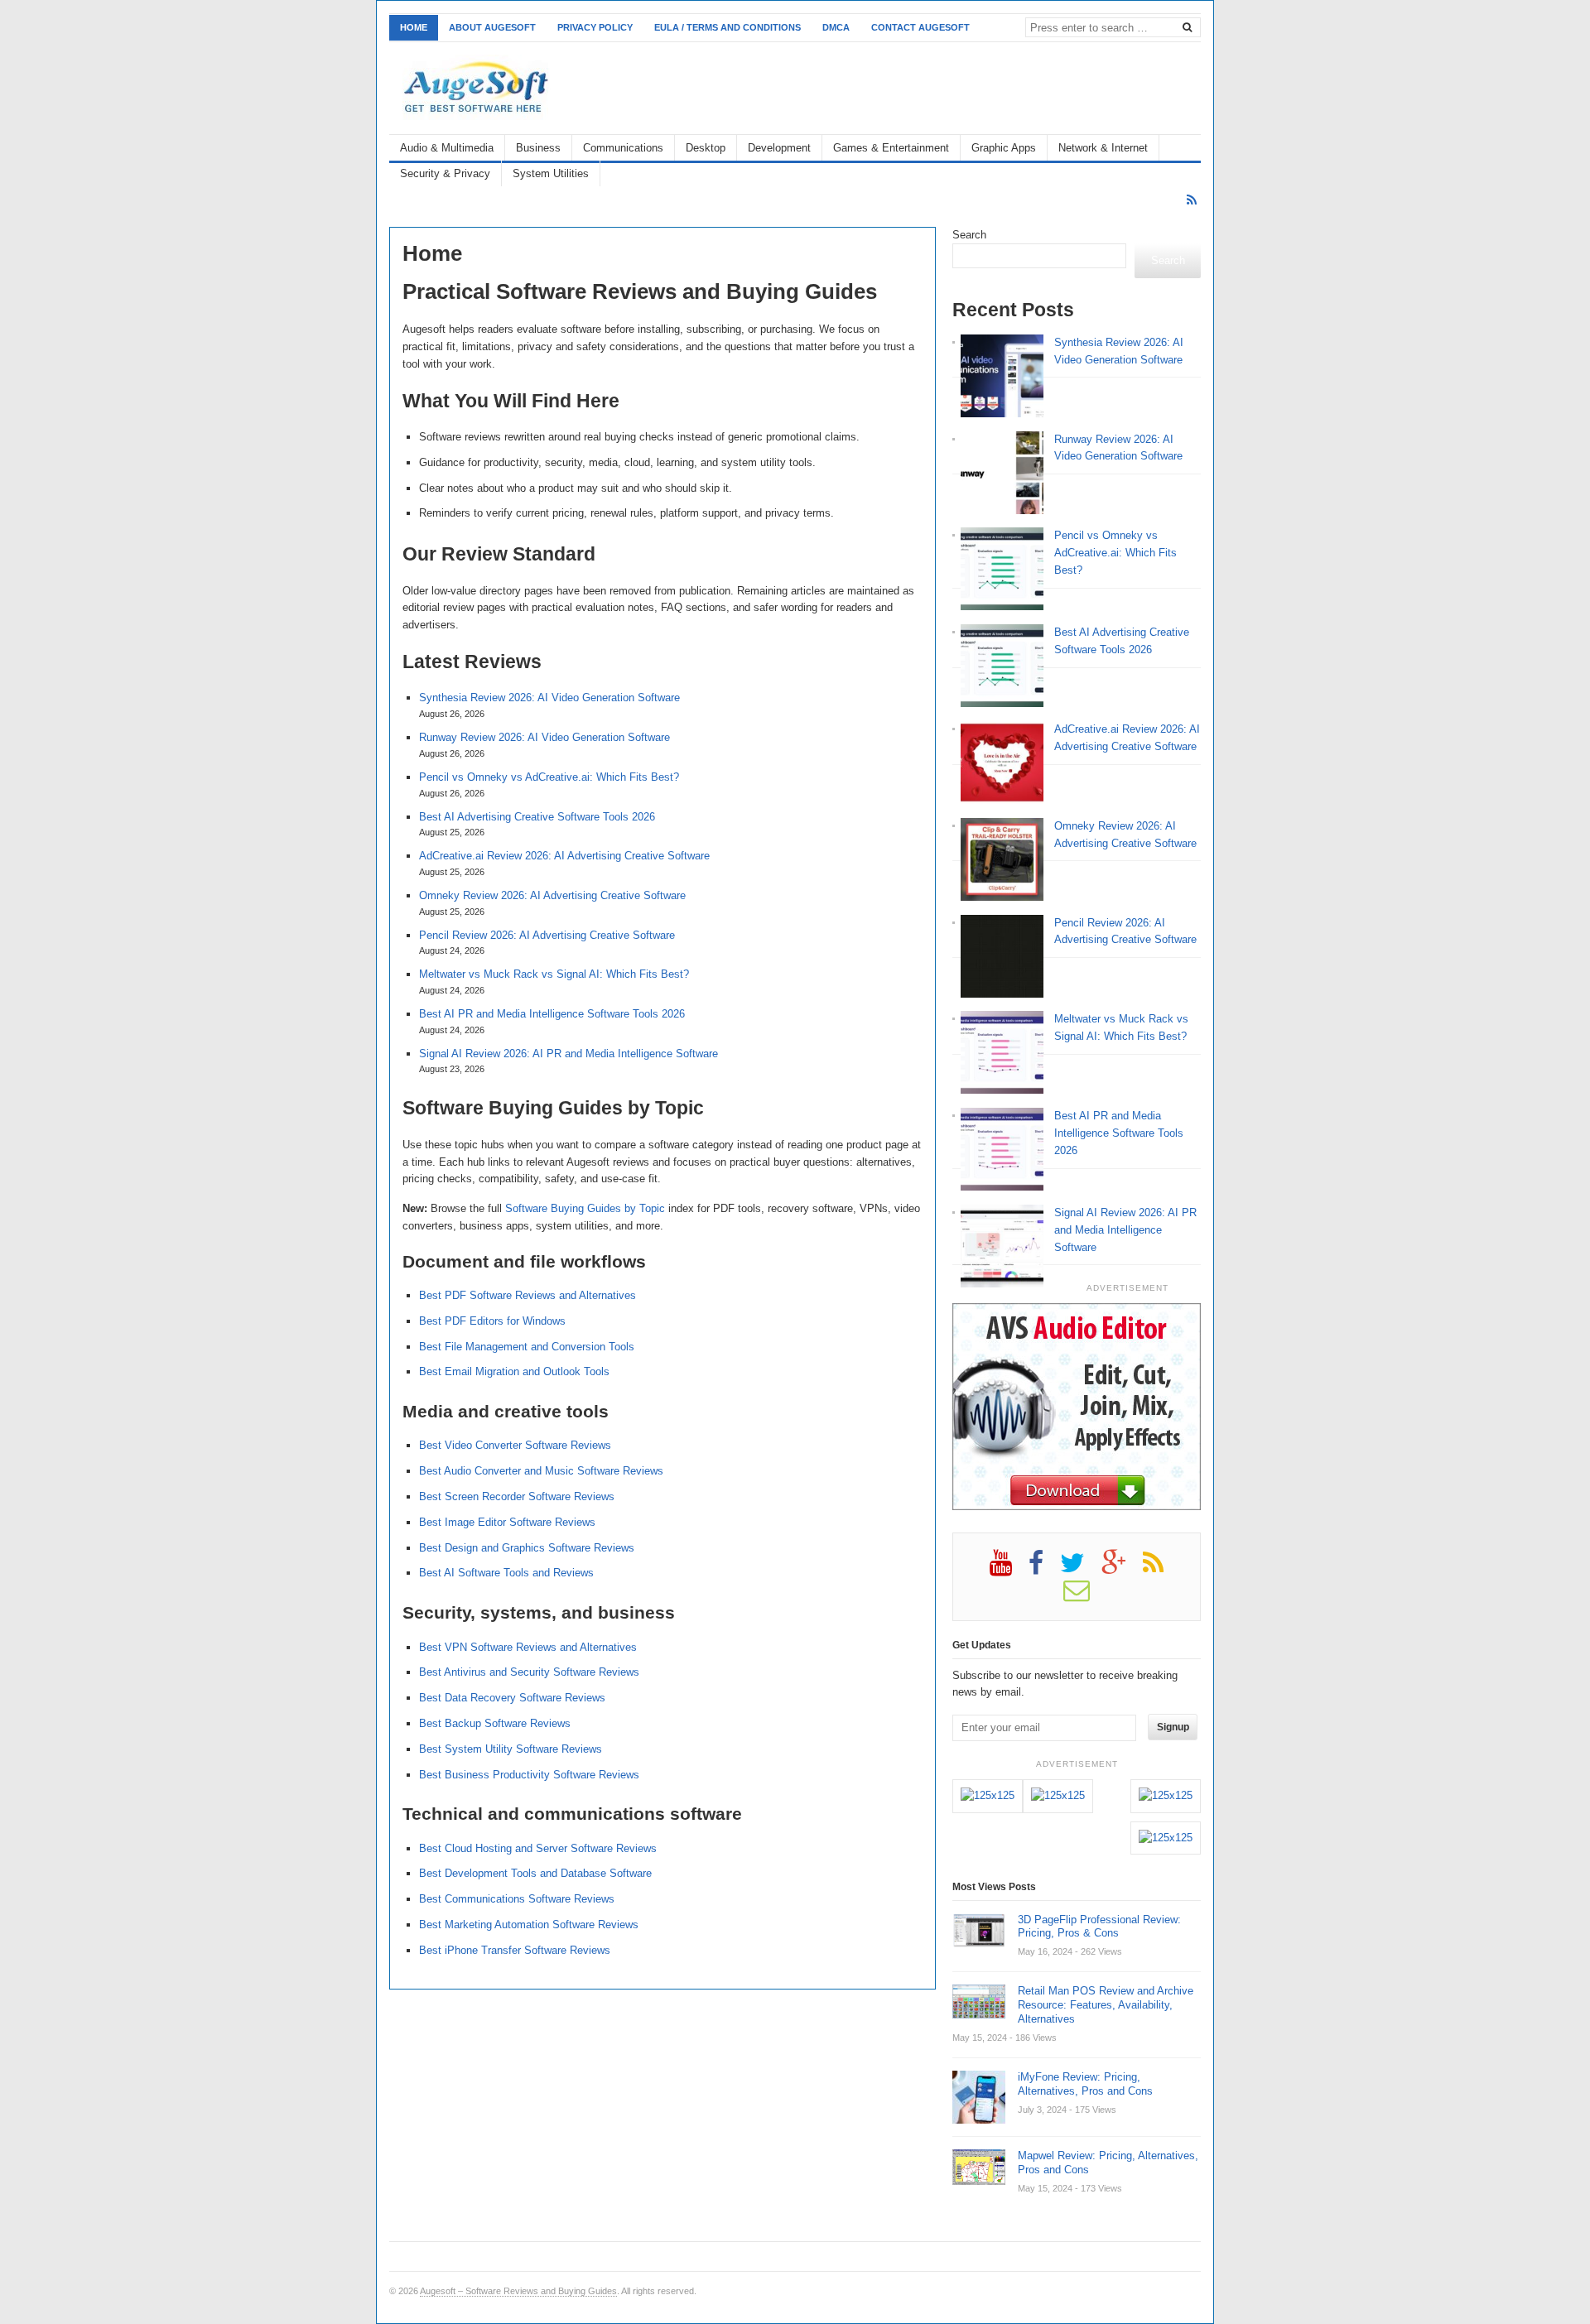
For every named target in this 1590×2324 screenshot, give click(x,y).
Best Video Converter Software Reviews (515, 1445)
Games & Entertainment (891, 148)
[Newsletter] (1085, 1596)
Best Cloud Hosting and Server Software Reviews (538, 1848)
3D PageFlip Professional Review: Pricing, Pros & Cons (1099, 1927)
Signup (1173, 1727)
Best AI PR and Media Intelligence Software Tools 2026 (552, 1014)
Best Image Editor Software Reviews (507, 1522)
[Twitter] (1081, 1569)
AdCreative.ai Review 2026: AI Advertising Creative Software (564, 856)
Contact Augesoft (920, 27)
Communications (623, 148)
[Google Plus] (1122, 1569)
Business (538, 148)
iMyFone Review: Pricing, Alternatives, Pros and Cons (1085, 2084)
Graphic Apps (1004, 148)
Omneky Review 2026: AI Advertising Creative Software (552, 895)
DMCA (836, 27)
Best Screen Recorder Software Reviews (517, 1496)
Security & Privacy (445, 173)
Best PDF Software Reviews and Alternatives (528, 1295)
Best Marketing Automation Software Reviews (529, 1925)
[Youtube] (1009, 1569)
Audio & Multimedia (447, 148)
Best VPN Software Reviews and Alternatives (528, 1647)
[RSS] (1192, 200)
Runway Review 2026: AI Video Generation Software (544, 737)
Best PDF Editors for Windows (492, 1321)
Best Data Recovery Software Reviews (512, 1698)
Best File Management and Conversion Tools (527, 1347)
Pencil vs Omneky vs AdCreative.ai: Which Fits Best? (549, 777)
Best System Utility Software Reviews (511, 1749)
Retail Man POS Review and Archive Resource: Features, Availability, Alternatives (1106, 2005)
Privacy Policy (595, 27)
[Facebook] (1044, 1569)
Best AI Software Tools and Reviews (506, 1573)
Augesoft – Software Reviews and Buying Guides (518, 2291)
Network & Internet (1103, 148)
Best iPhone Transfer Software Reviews (515, 1950)
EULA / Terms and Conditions (728, 27)
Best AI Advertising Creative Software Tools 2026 (537, 817)
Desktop (706, 148)
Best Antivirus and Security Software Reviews (529, 1672)
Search (969, 235)
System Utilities (551, 173)
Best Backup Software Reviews (495, 1723)
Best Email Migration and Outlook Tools (514, 1371)
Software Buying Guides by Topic (585, 1208)
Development (779, 148)
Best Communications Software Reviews (517, 1899)
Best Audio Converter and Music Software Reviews (541, 1471)
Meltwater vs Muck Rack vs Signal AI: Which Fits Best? (554, 974)
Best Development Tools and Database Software (535, 1873)
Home (414, 27)
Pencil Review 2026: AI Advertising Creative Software (547, 935)
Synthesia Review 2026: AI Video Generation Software (549, 698)
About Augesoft (492, 27)
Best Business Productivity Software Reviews (529, 1775)
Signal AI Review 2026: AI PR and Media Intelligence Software (569, 1054)
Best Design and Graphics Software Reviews (527, 1548)
